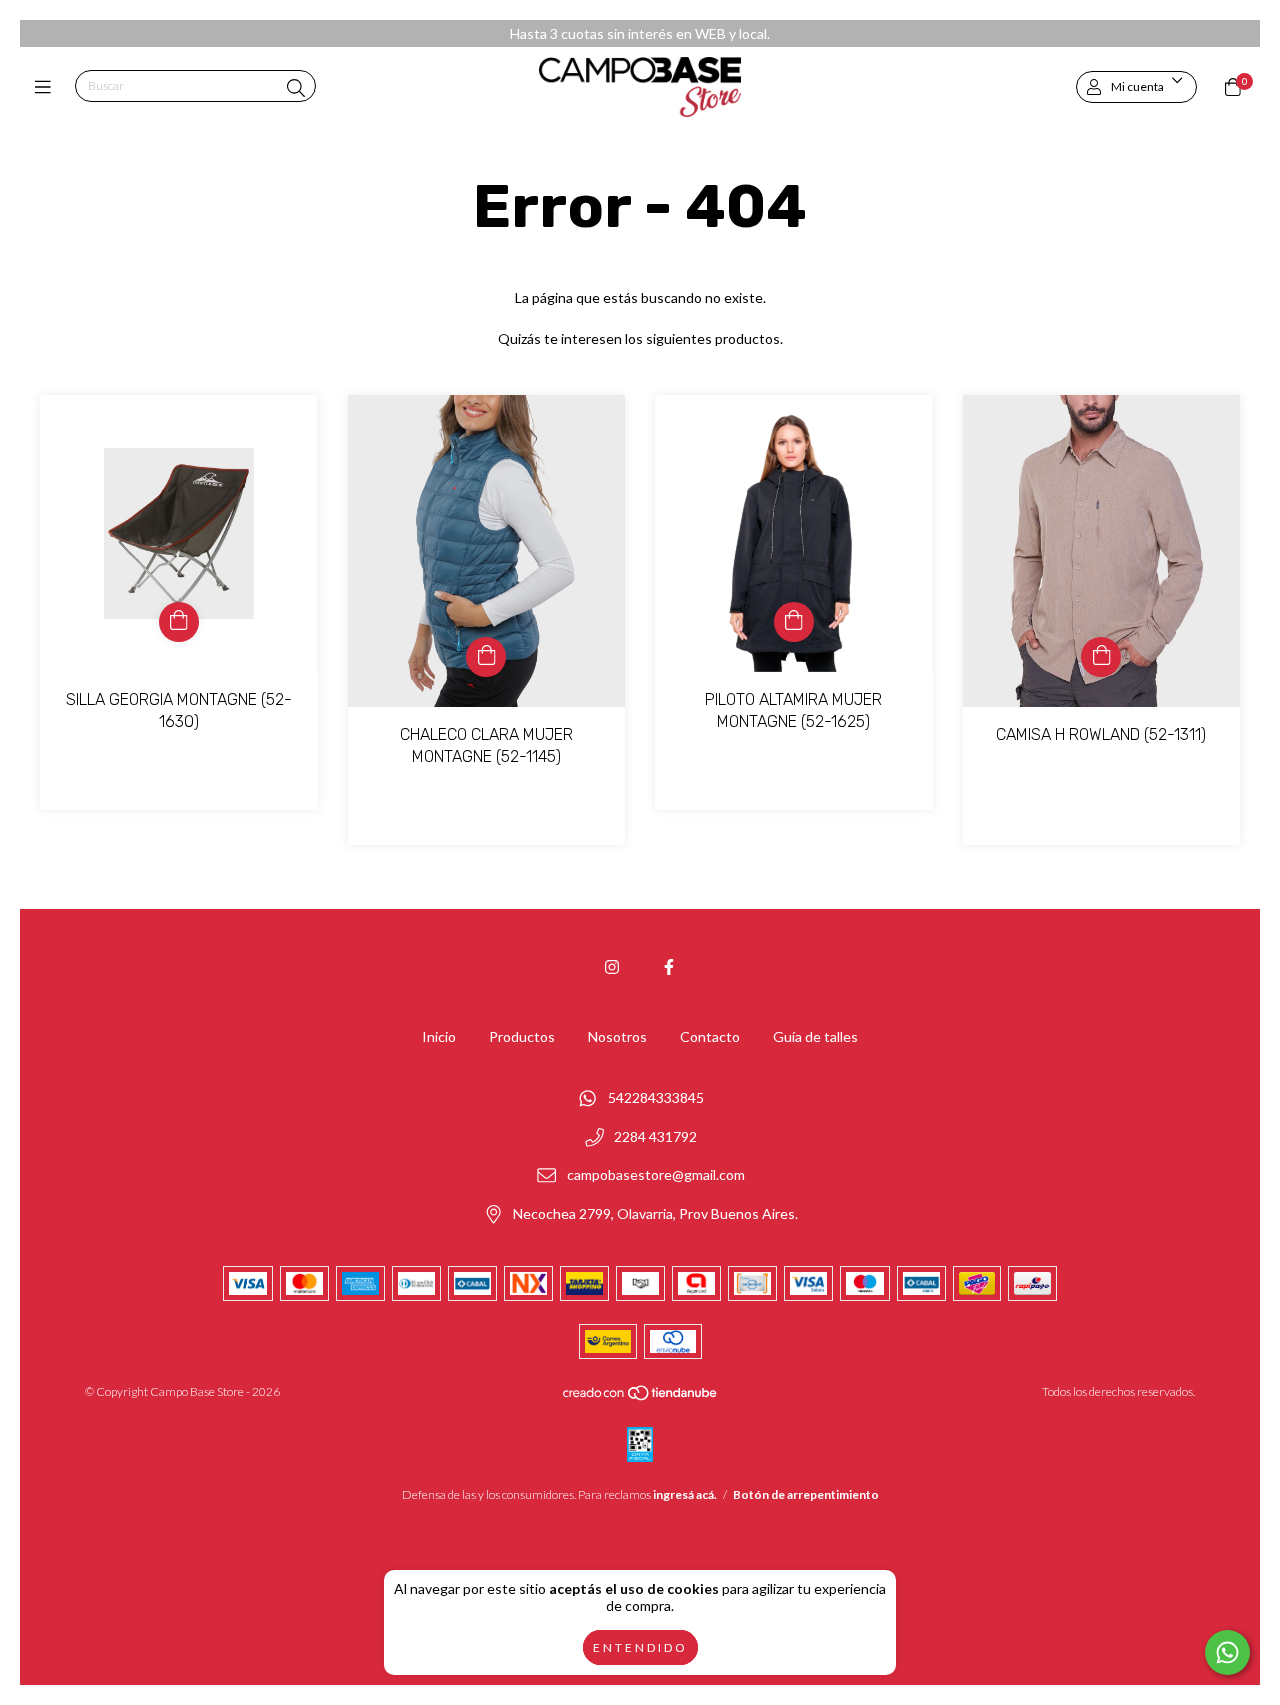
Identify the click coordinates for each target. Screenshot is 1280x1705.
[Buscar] (296, 88)
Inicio (439, 1036)
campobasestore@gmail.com (656, 1175)
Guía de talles (815, 1036)
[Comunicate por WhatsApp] (1227, 1652)
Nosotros (617, 1036)
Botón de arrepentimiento (806, 1494)
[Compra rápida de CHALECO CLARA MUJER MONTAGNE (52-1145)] (486, 657)
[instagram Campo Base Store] (612, 966)
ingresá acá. (685, 1494)
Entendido (640, 1647)
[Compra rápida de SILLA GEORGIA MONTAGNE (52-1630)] (179, 622)
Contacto (710, 1036)
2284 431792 (655, 1136)
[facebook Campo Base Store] (669, 966)
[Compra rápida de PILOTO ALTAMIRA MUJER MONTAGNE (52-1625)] (794, 622)
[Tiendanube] (641, 1397)
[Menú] (47, 87)
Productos (522, 1036)
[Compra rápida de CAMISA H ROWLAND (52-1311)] (1101, 657)
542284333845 (656, 1098)
